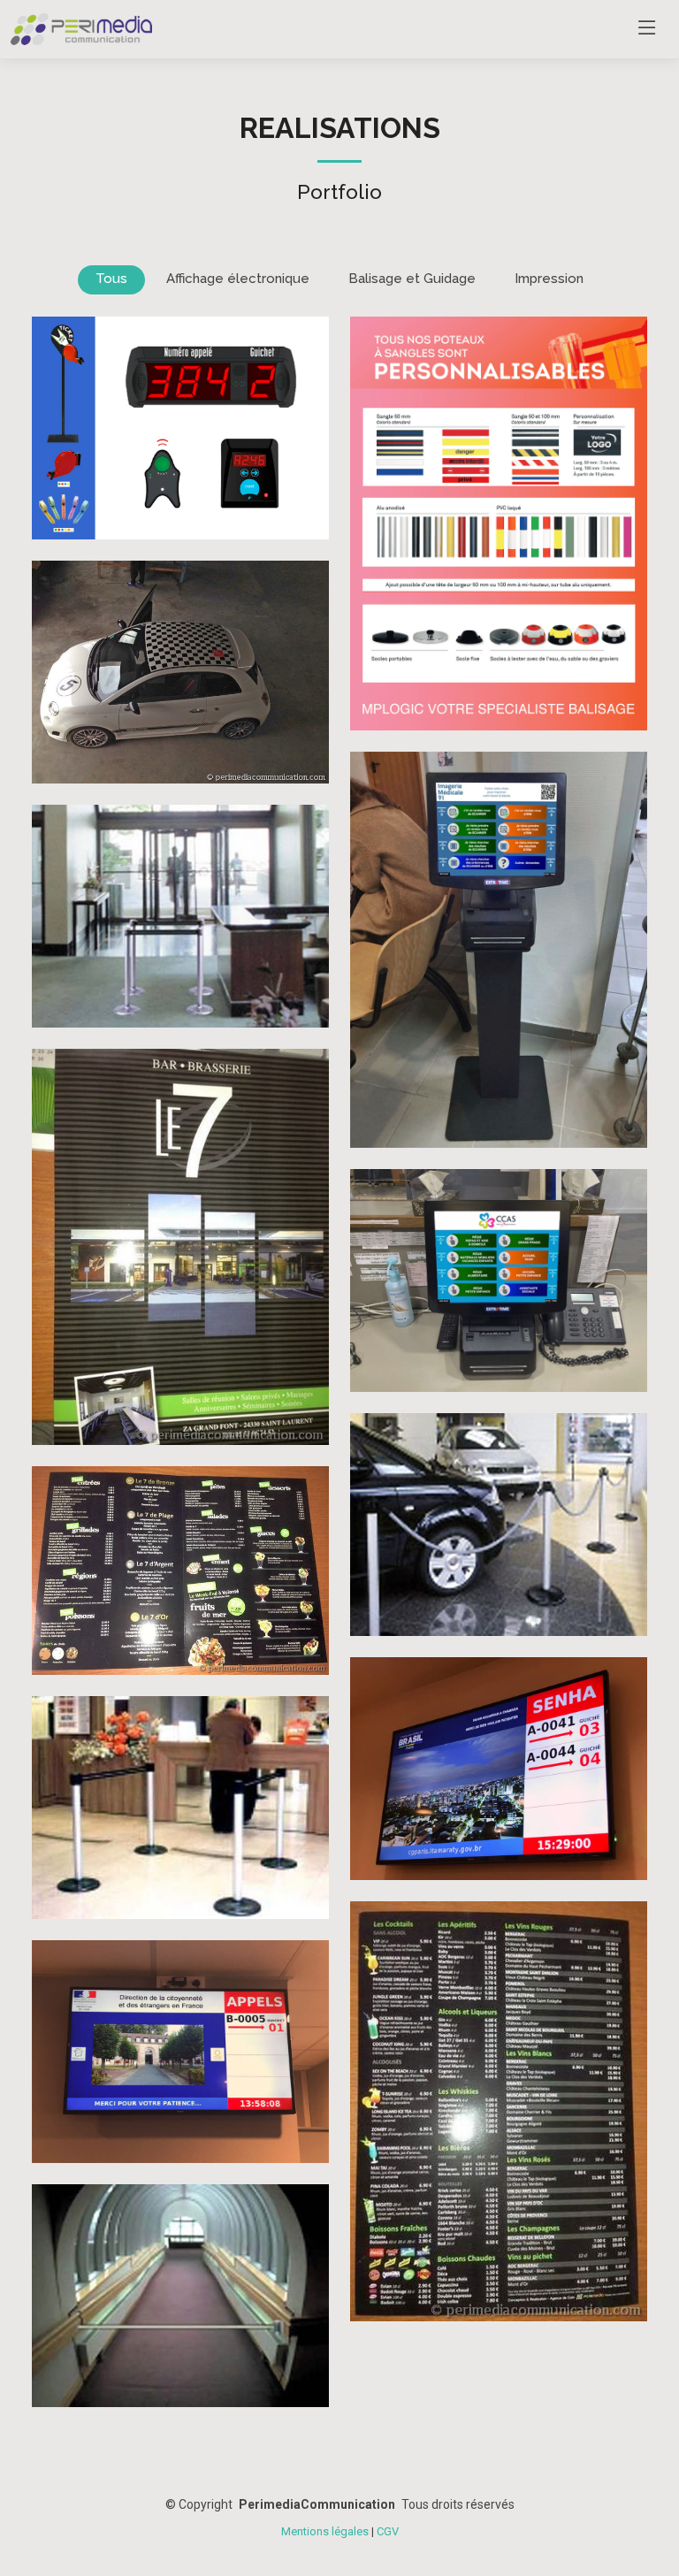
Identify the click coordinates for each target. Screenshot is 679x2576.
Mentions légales (325, 2531)
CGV (388, 2531)
